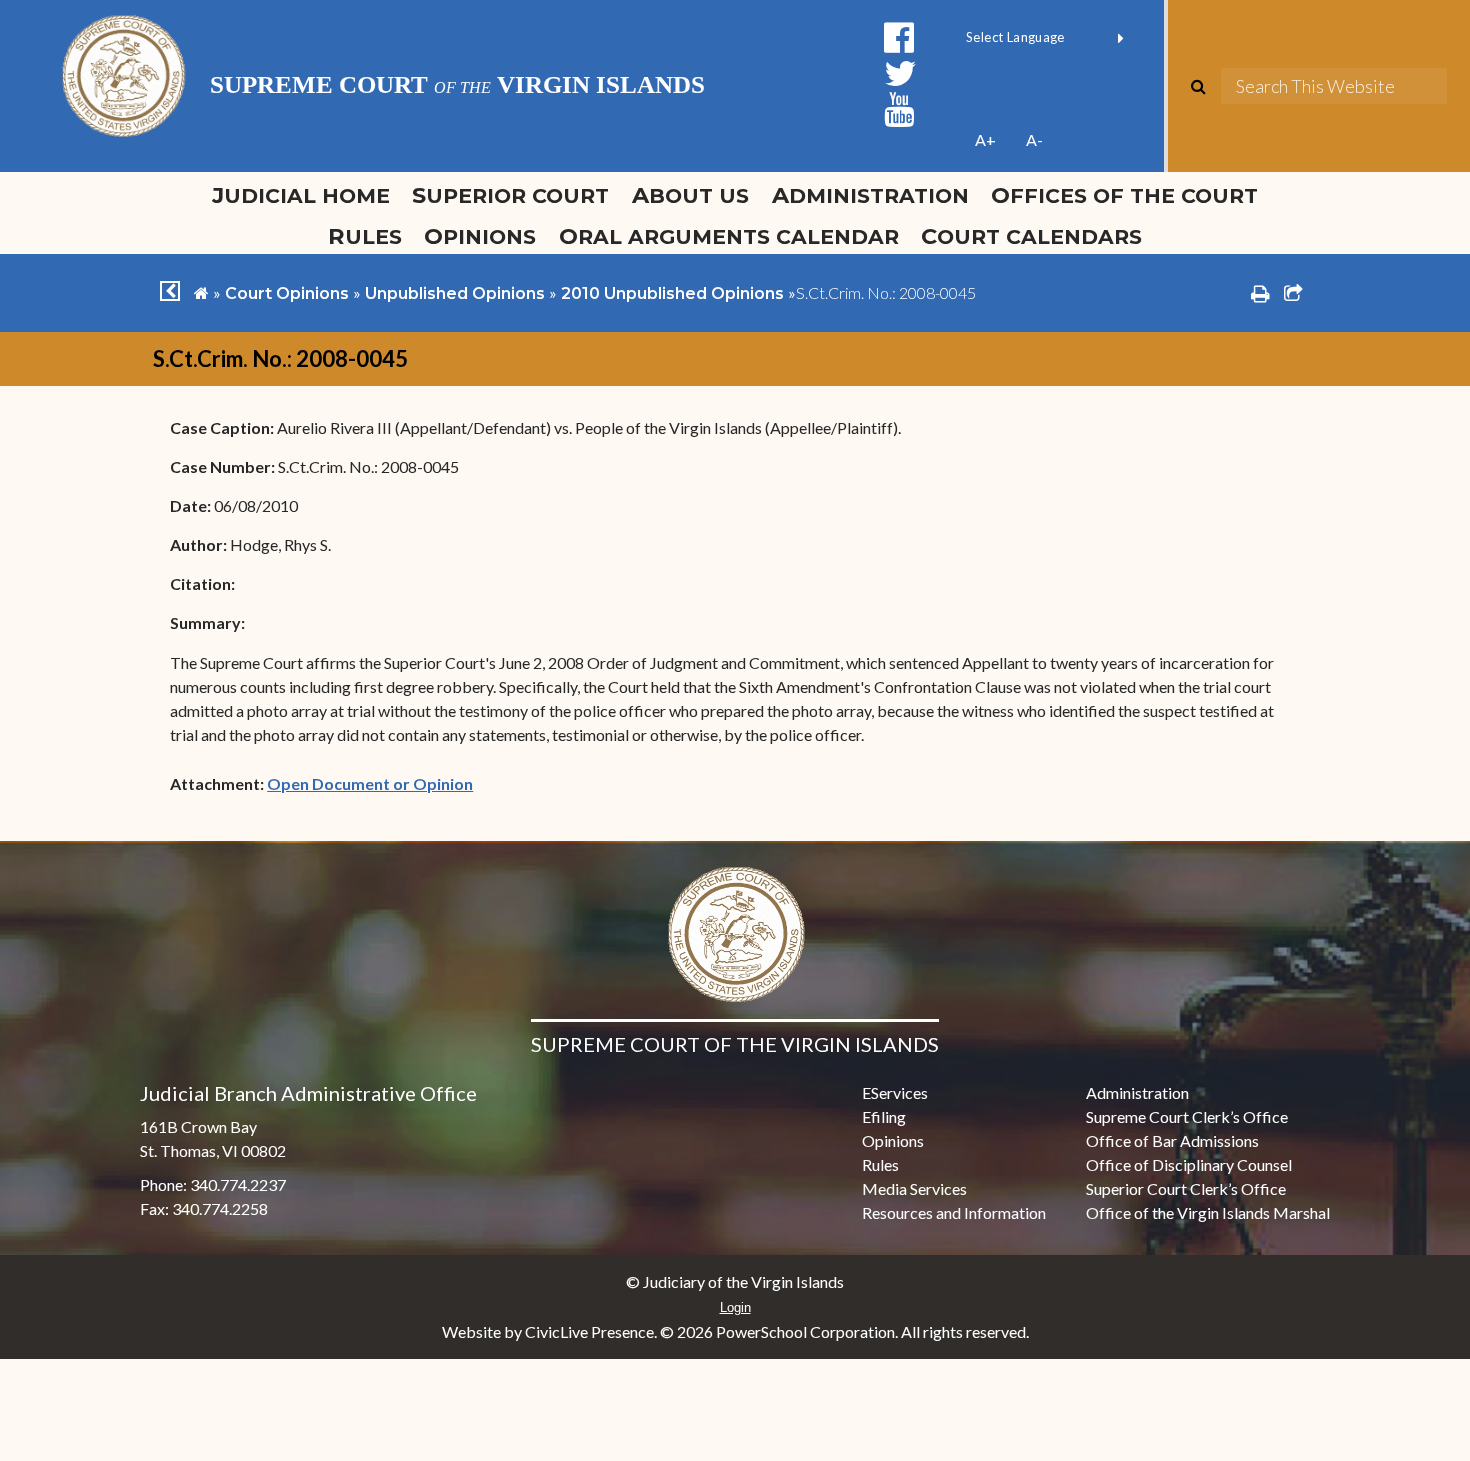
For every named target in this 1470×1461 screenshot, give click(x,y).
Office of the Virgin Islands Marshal (1208, 1212)
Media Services (914, 1188)
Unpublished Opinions (455, 293)
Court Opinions (287, 293)
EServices (895, 1092)
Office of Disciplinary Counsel (1189, 1164)
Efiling (884, 1116)
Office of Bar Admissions (1172, 1140)
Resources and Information (954, 1212)
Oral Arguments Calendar (729, 236)
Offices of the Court (1124, 195)
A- (1034, 139)
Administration (870, 195)
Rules (365, 236)
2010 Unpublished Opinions (672, 293)
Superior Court (510, 195)
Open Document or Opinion (370, 783)
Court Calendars (1031, 236)
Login (735, 1307)
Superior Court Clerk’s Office (1186, 1188)
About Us (690, 195)
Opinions (480, 236)
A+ (985, 139)
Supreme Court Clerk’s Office (1187, 1116)
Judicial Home (301, 195)
